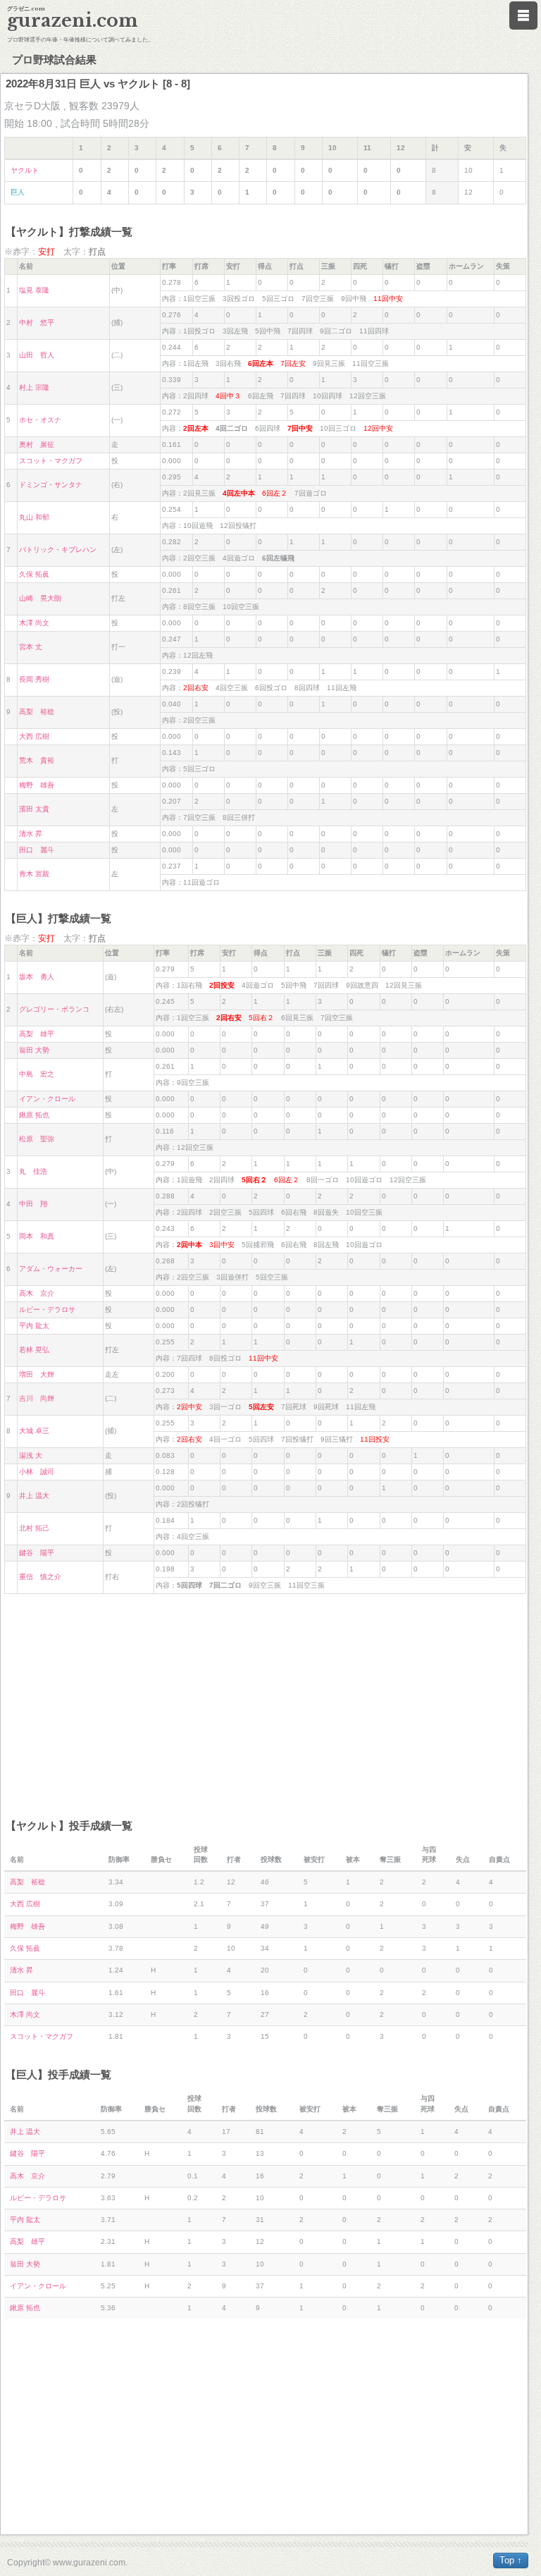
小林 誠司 (37, 1472)
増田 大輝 (37, 1374)
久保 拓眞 (34, 574)
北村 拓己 (34, 1528)
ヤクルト (25, 170)
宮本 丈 (31, 647)
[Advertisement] (265, 1700)
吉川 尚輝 (37, 1398)
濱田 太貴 (34, 809)
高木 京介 (37, 1293)
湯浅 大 (31, 1455)
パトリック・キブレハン (58, 550)
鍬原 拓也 (34, 1115)
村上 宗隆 (34, 387)
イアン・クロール (47, 1099)
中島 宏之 (37, 1074)
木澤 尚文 (34, 623)
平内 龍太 (34, 1326)
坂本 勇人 (37, 977)
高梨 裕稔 (37, 712)
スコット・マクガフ (51, 461)
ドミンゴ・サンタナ (51, 485)
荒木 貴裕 (37, 760)
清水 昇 (31, 834)
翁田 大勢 (34, 1050)
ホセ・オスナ (40, 420)
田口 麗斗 (37, 850)
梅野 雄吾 (37, 785)
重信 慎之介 (40, 1577)
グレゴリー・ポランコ (54, 1009)
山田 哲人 (37, 355)
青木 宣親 (34, 874)
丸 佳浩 (33, 1171)
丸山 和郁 (34, 517)
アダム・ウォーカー (51, 1269)
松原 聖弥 (37, 1139)
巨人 (18, 192)
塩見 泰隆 (34, 290)
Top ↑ (511, 2560)
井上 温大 (34, 1496)
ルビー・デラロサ (47, 1310)
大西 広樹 (34, 736)
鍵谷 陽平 (37, 1553)
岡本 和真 (37, 1236)
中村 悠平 (37, 323)
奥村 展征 (37, 444)
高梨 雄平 (37, 1034)
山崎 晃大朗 (40, 598)
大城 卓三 (34, 1431)
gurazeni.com (73, 21)
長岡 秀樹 (34, 679)
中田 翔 (33, 1204)
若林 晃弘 (34, 1350)
